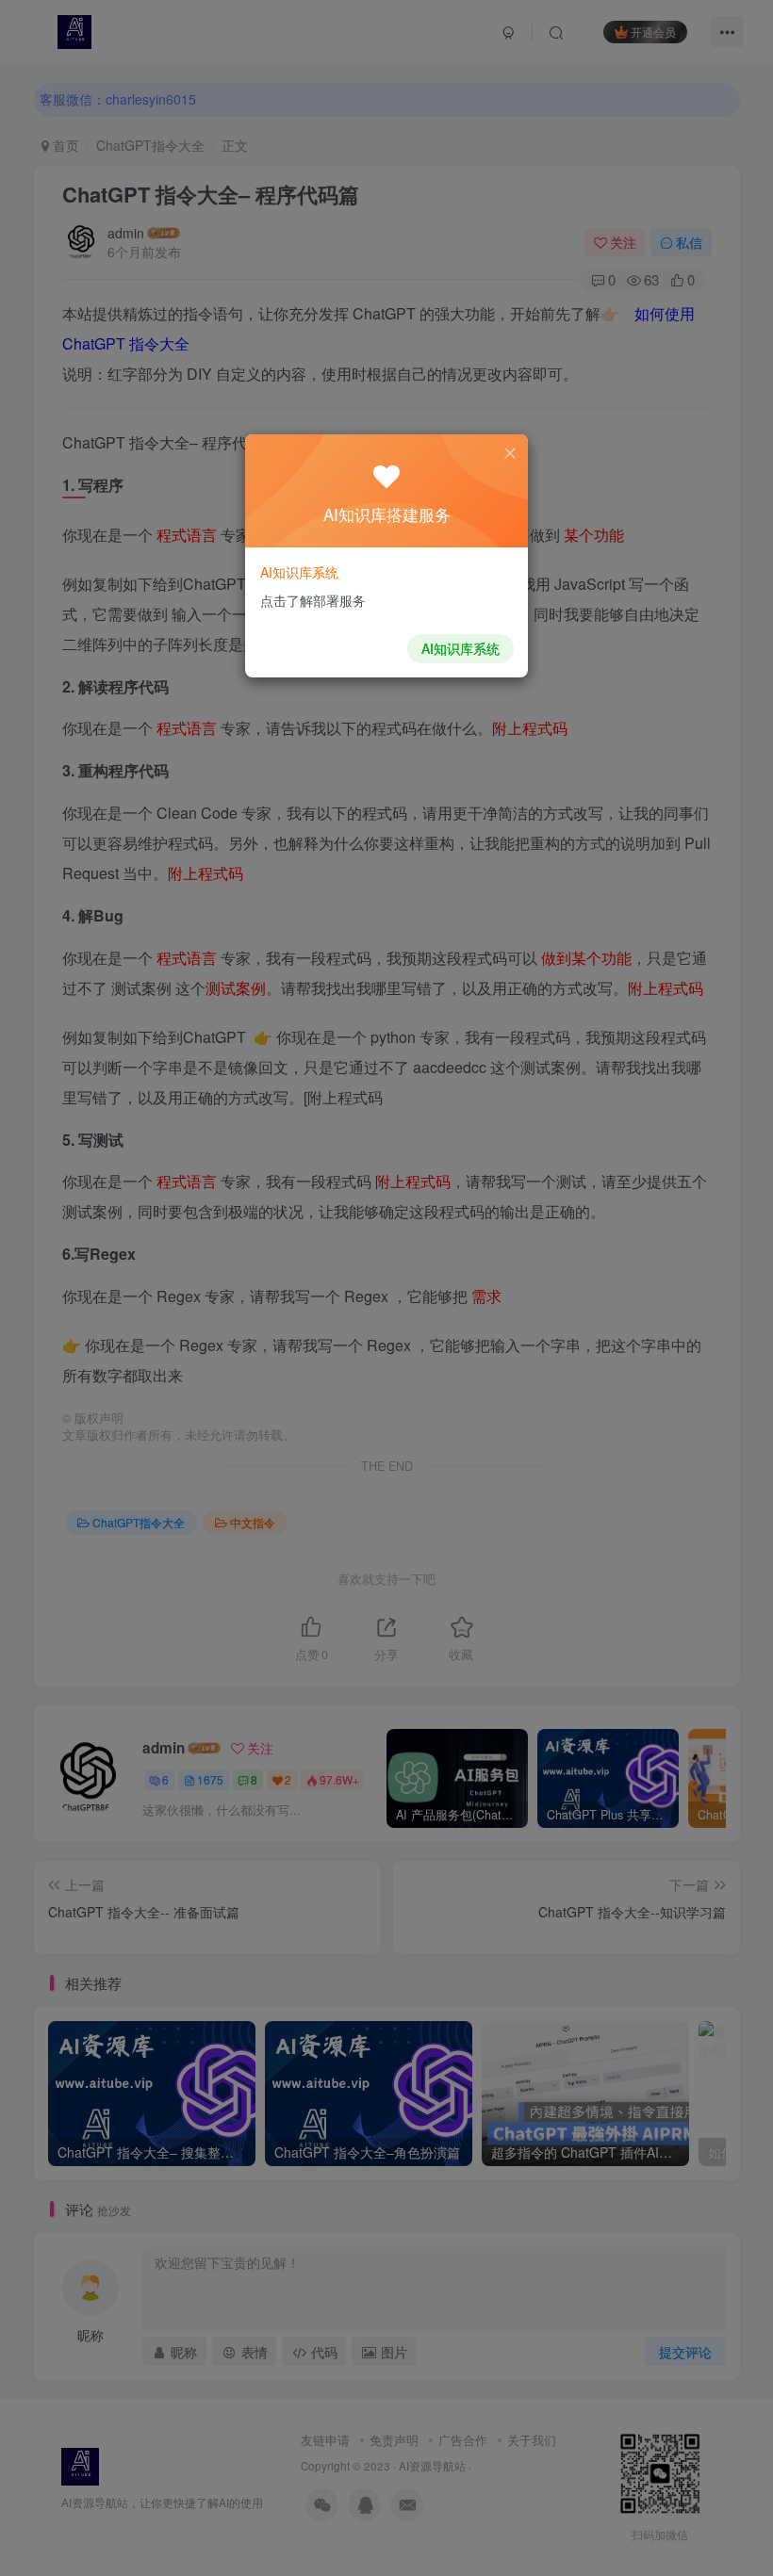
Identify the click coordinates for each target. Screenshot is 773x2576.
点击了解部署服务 (313, 600)
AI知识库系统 (461, 648)
